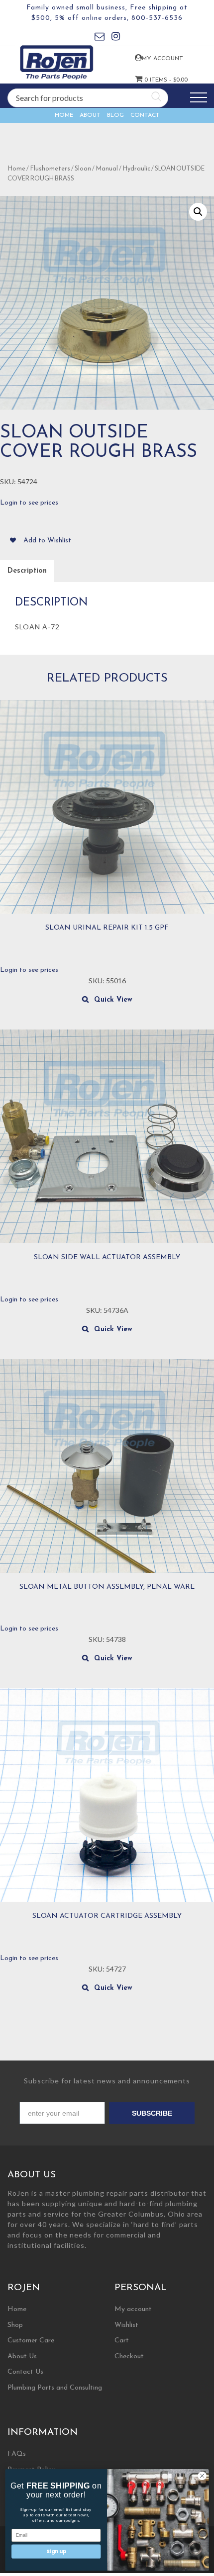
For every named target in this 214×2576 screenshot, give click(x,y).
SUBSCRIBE (152, 2113)
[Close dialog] (202, 2476)
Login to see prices (29, 503)
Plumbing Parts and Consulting (55, 2388)
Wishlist (126, 2325)
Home (64, 115)
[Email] (100, 38)
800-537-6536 (157, 18)
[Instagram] (116, 38)
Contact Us (25, 2372)
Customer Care (31, 2341)
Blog (115, 115)
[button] (198, 212)
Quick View (113, 1000)
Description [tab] (27, 571)
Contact (145, 115)
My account (150, 59)
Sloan (83, 169)
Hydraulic (136, 169)
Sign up (56, 2551)
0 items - (150, 80)
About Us (22, 2357)
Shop (15, 2325)
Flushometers (50, 169)
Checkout (129, 2357)
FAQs (17, 2454)
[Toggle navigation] (199, 98)
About (90, 115)
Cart (122, 2341)
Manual (107, 169)
